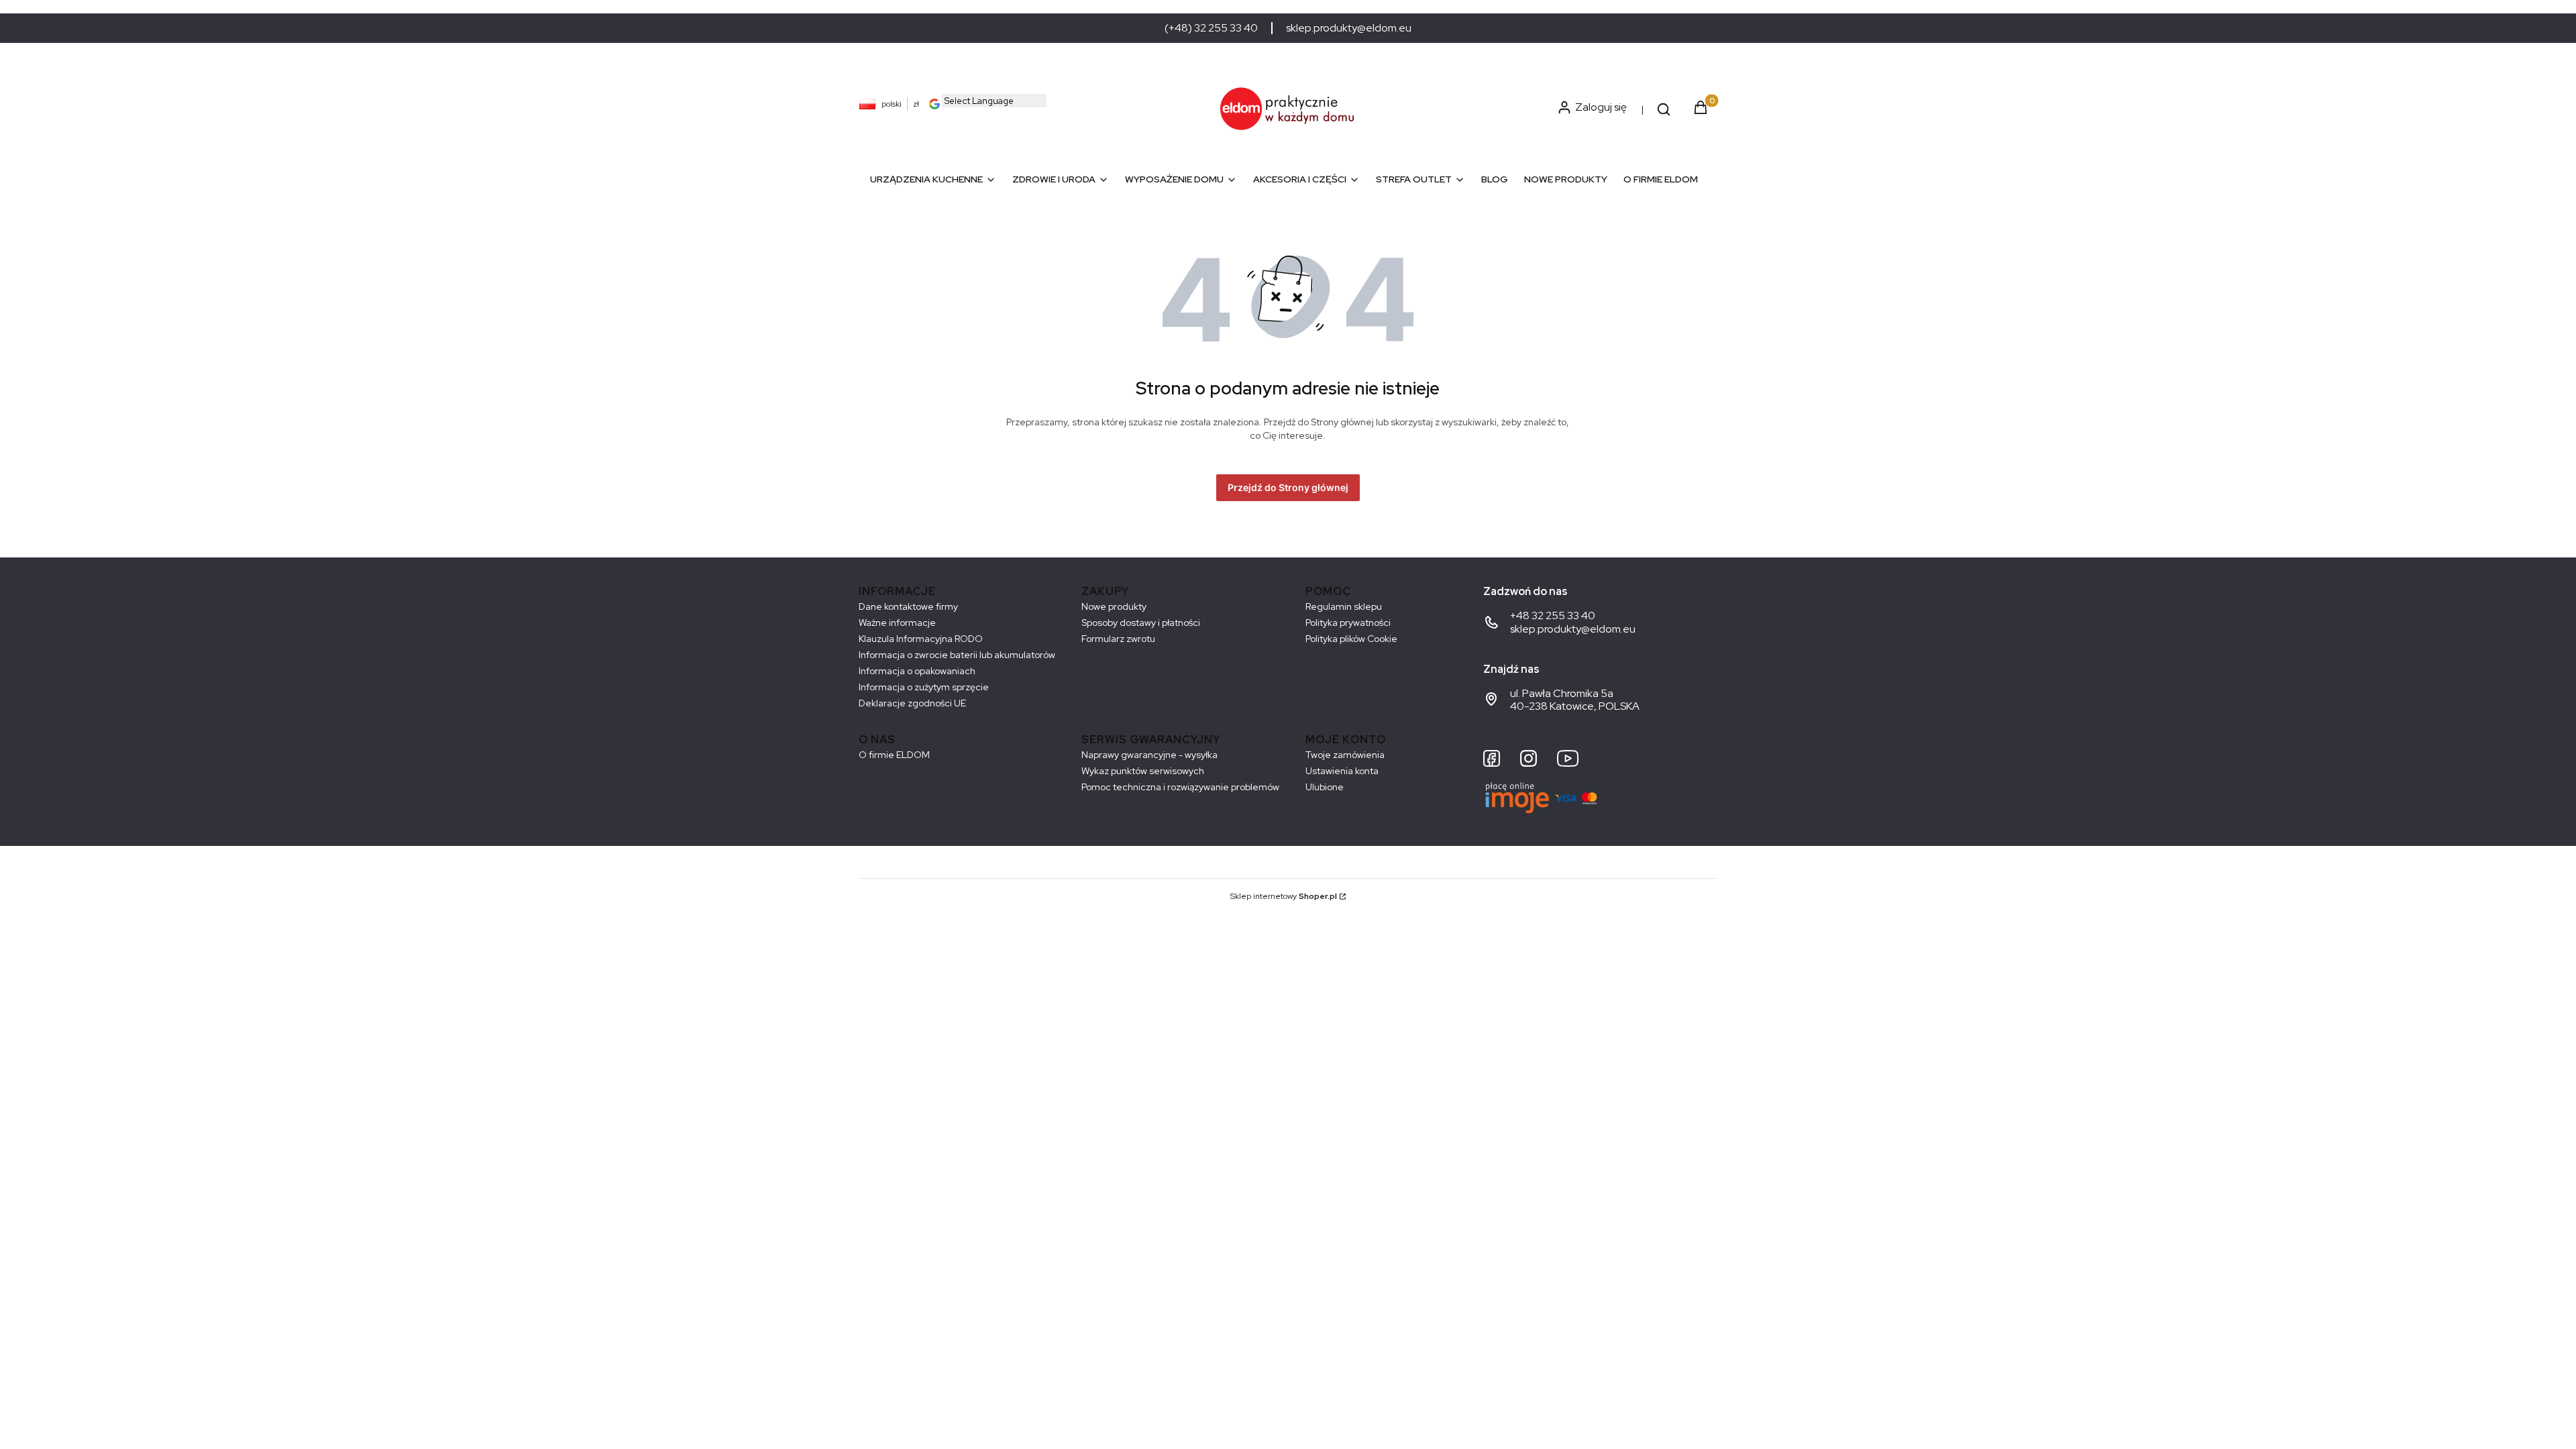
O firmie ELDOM (894, 755)
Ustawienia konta (1342, 771)
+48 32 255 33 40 (1553, 615)
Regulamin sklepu (1344, 606)
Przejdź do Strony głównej (1288, 487)
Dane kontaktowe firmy (908, 606)
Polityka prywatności (1348, 623)
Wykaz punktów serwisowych (1143, 771)
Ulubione (1325, 787)
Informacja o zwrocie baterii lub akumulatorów (957, 655)
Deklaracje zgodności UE (912, 703)
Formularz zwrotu (1118, 639)
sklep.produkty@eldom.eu (1349, 28)
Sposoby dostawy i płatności (1141, 623)
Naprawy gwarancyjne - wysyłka (1149, 755)
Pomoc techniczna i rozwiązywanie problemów (1180, 787)
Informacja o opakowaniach (917, 671)
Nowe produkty (1114, 606)
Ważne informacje (897, 623)
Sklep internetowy (1284, 896)
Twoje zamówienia (1345, 755)
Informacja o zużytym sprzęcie (924, 687)
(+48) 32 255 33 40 (1211, 28)
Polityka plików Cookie (1351, 639)
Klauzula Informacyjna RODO (921, 639)
